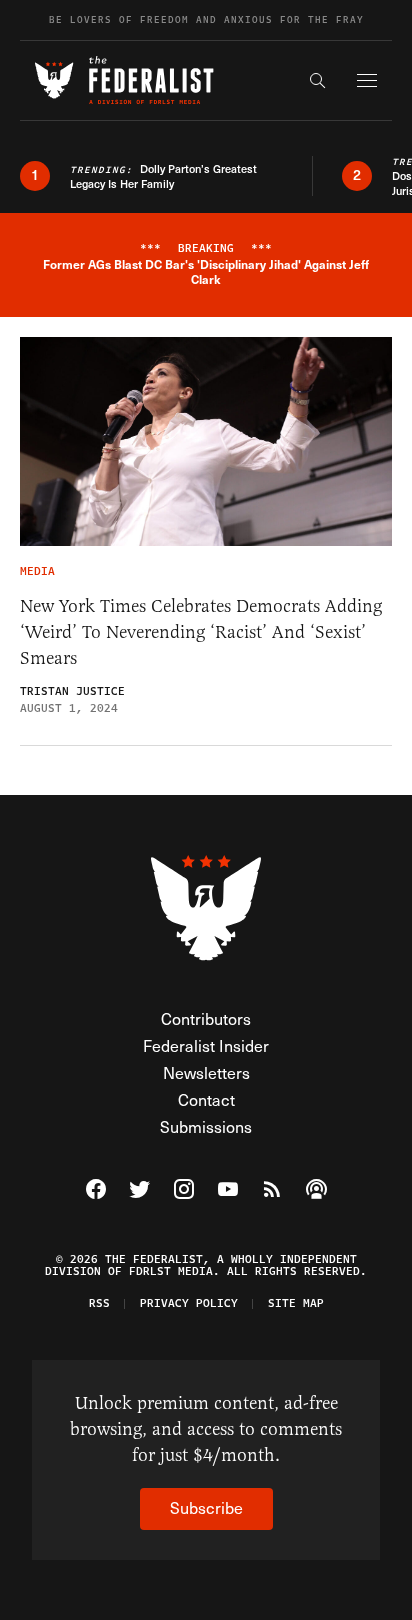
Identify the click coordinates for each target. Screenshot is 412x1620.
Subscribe (206, 1507)
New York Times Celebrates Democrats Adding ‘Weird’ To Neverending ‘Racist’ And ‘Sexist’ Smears (201, 632)
